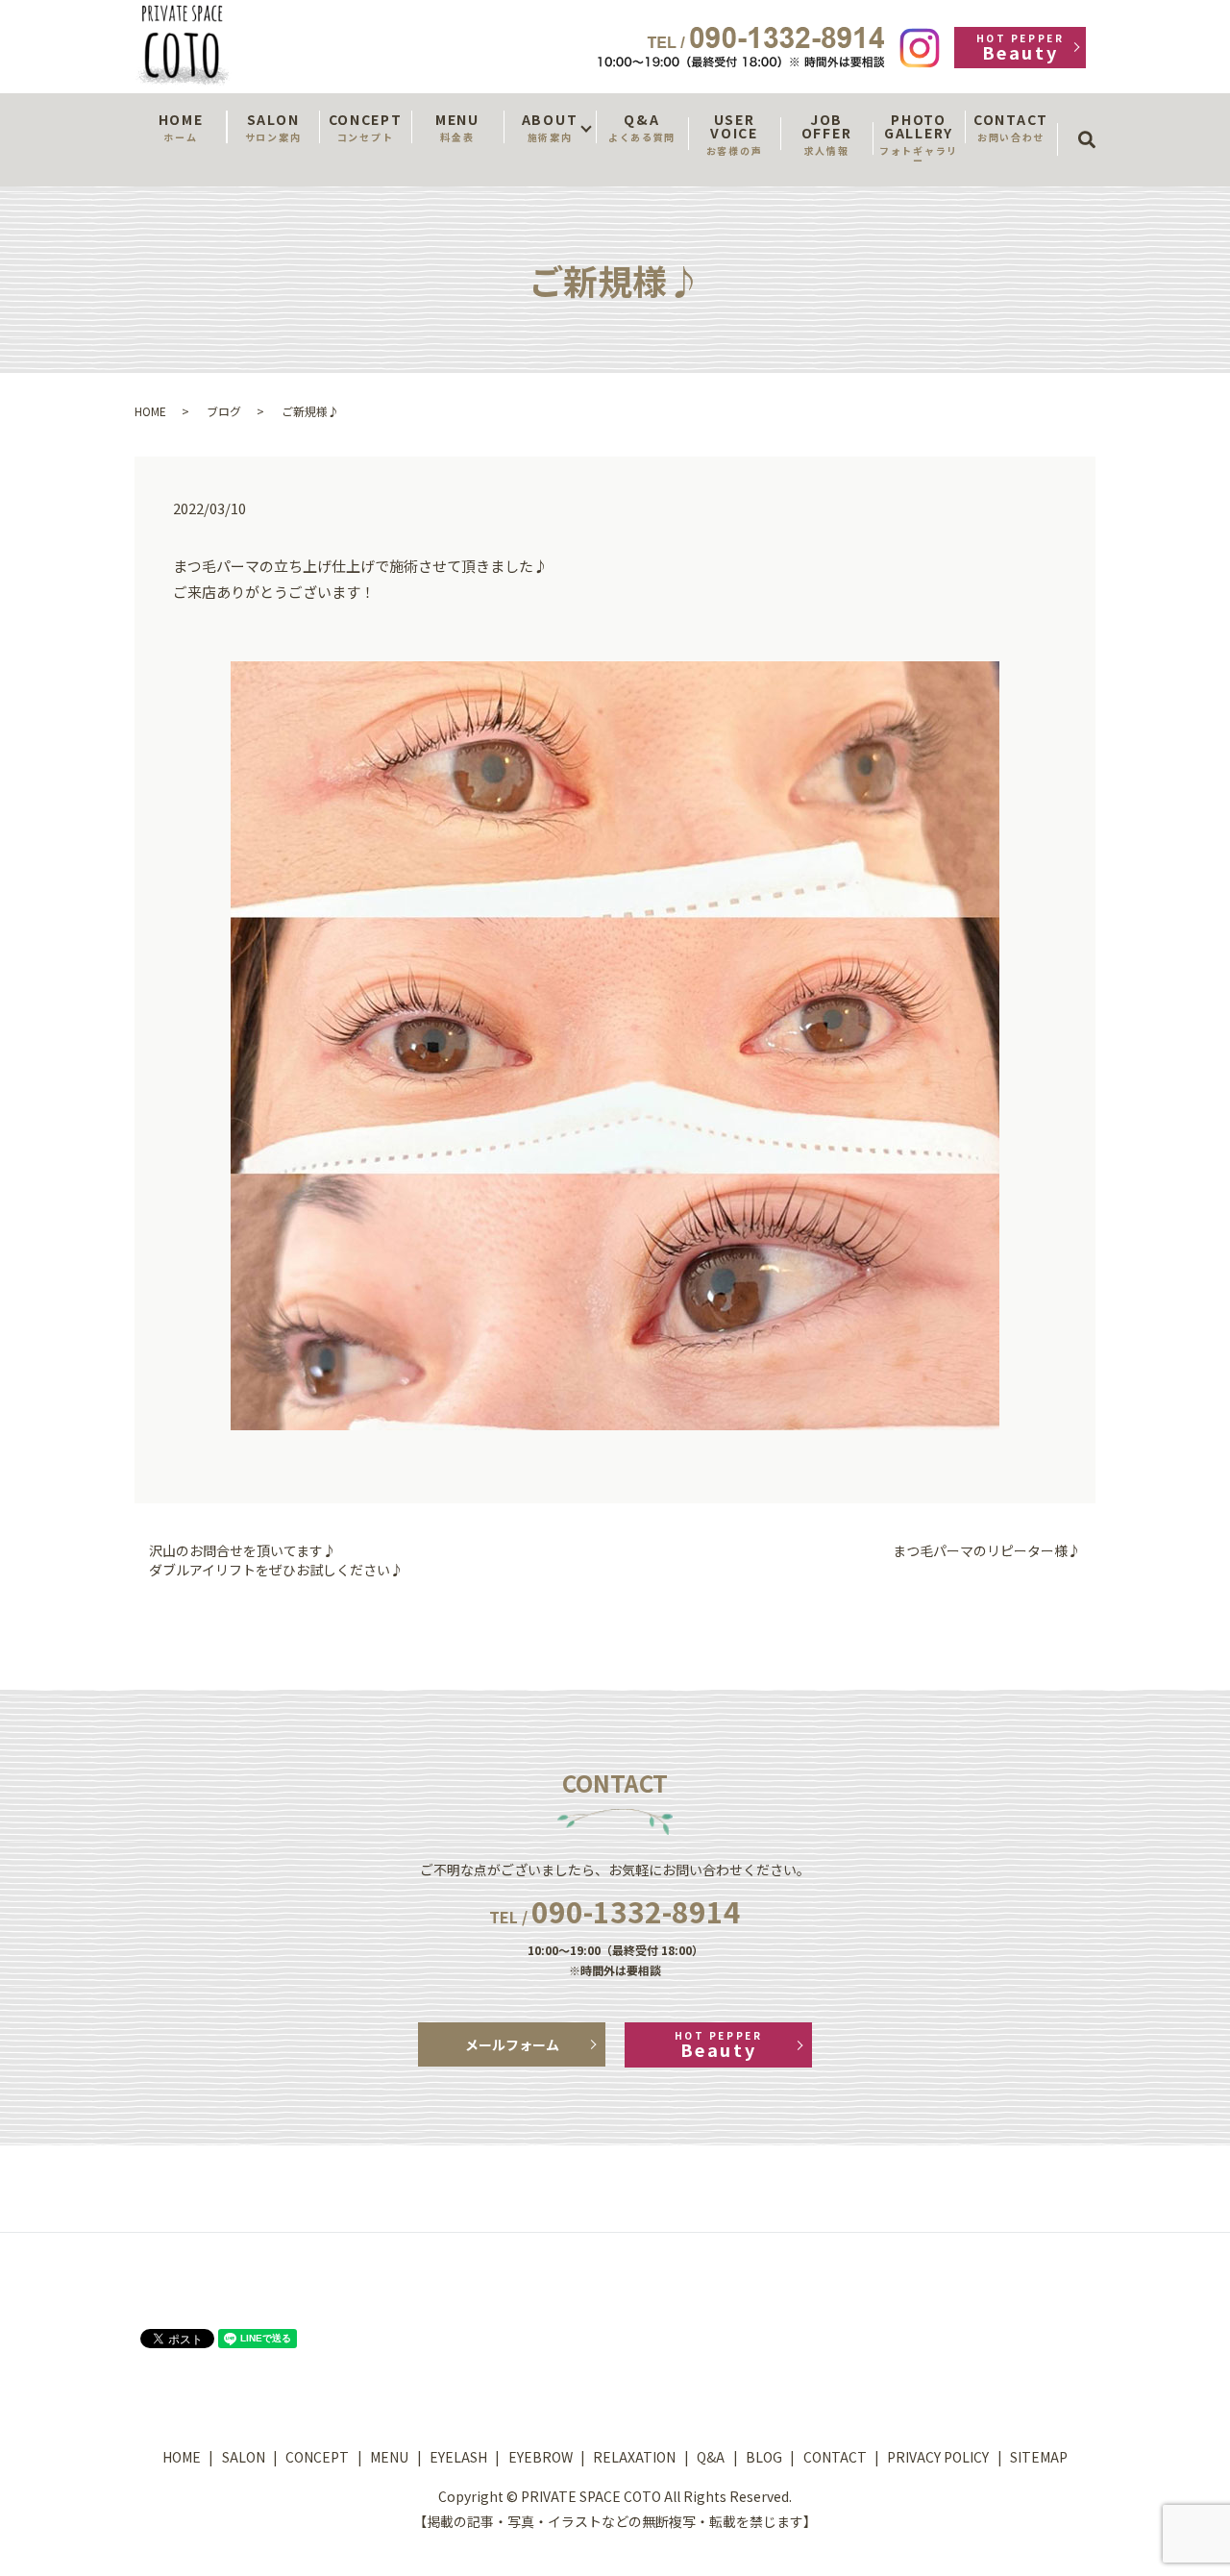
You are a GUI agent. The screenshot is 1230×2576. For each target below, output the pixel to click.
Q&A (642, 127)
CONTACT (1011, 127)
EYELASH (458, 2457)
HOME (181, 127)
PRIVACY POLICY (938, 2457)
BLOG (764, 2457)
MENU (457, 127)
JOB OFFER (826, 134)
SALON (273, 127)
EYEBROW (541, 2457)
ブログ (224, 411)
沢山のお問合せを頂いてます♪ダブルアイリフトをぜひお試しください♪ (276, 1560)
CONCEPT (366, 127)
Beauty (1020, 48)
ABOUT (550, 127)
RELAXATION (634, 2457)
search (1093, 122)
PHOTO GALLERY (919, 138)
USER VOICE (734, 134)
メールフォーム (512, 2044)
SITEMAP (1039, 2457)
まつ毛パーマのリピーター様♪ (987, 1551)
